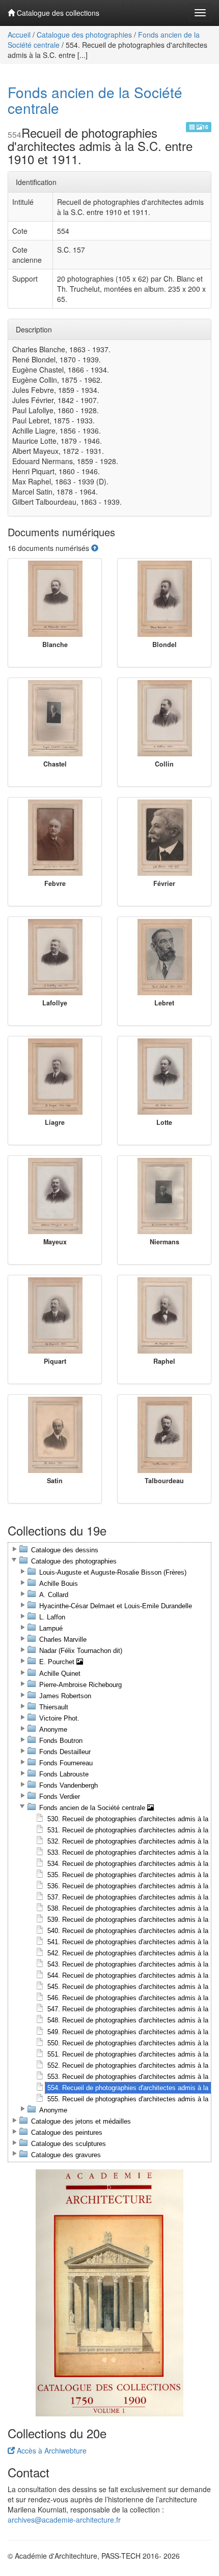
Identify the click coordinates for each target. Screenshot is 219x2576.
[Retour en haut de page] (95, 548)
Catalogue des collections (57, 13)
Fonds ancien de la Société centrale (95, 100)
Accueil (19, 35)
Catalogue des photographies (84, 35)
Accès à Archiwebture (51, 2450)
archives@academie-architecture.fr (64, 2520)
